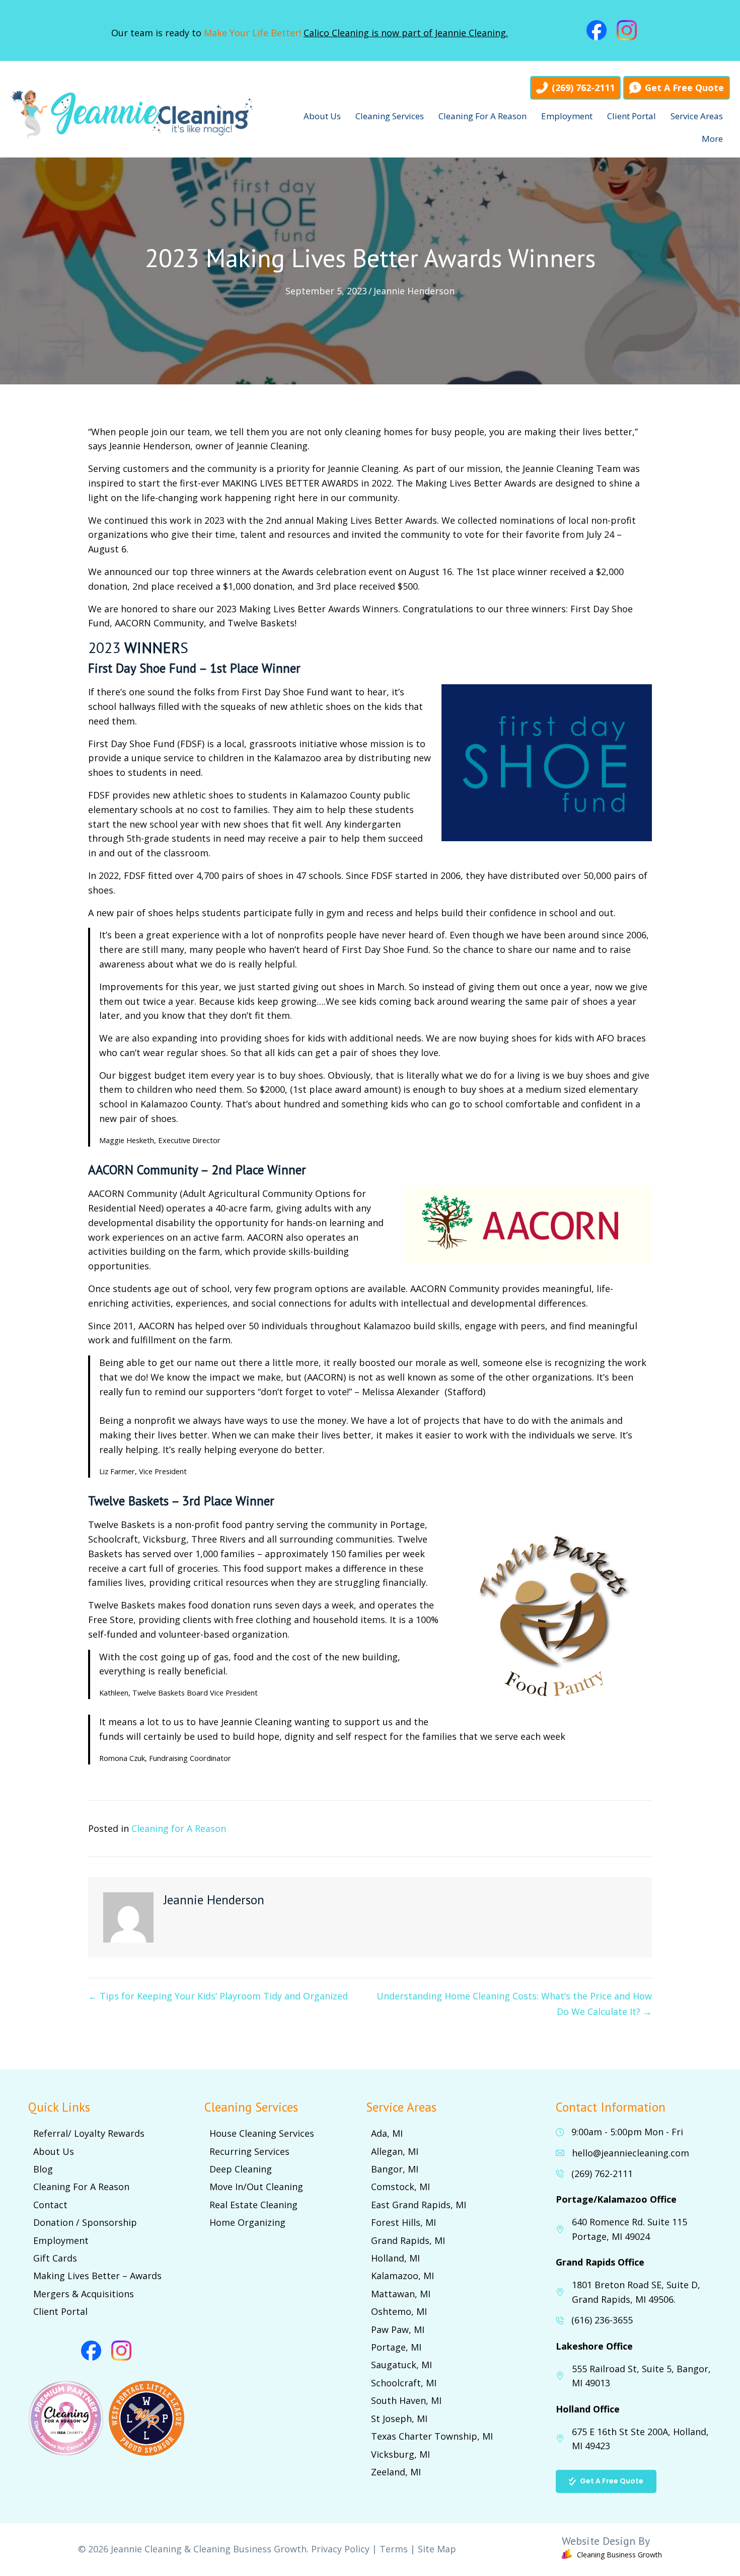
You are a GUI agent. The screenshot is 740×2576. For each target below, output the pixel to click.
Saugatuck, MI (401, 2365)
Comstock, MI (400, 2187)
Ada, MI (387, 2133)
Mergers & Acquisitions (84, 2294)
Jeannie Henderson (414, 291)
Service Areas (697, 116)
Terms (394, 2549)
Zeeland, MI (396, 2472)
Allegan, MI (395, 2151)
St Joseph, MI (399, 2419)
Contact (50, 2205)
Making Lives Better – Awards (97, 2276)
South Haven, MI (406, 2400)
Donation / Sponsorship (85, 2222)
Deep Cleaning (241, 2169)
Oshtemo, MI (399, 2311)
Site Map (437, 2549)
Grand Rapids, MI (408, 2240)
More (712, 139)
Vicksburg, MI (400, 2454)
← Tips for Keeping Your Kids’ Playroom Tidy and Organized (218, 1996)
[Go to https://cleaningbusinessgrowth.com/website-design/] (583, 2550)
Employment (567, 116)
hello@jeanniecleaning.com (631, 2153)
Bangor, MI (395, 2169)
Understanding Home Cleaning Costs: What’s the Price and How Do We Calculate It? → (514, 2004)
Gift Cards (55, 2258)
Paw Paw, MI (398, 2329)
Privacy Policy (340, 2549)
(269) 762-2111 (602, 2173)
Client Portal (632, 116)
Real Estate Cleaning (253, 2205)
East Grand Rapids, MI (419, 2205)
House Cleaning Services (262, 2133)
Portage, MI (396, 2347)
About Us (322, 116)
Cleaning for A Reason (179, 1828)
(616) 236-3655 (602, 2320)
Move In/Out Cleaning (256, 2187)
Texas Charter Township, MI (432, 2436)
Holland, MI (395, 2258)
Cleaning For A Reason (483, 116)
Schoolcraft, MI (404, 2383)
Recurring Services (249, 2151)
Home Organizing (247, 2222)
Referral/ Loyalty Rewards (89, 2133)
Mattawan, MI (401, 2294)
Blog (43, 2169)
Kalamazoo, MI (402, 2276)
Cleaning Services (390, 116)
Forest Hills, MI (403, 2222)
